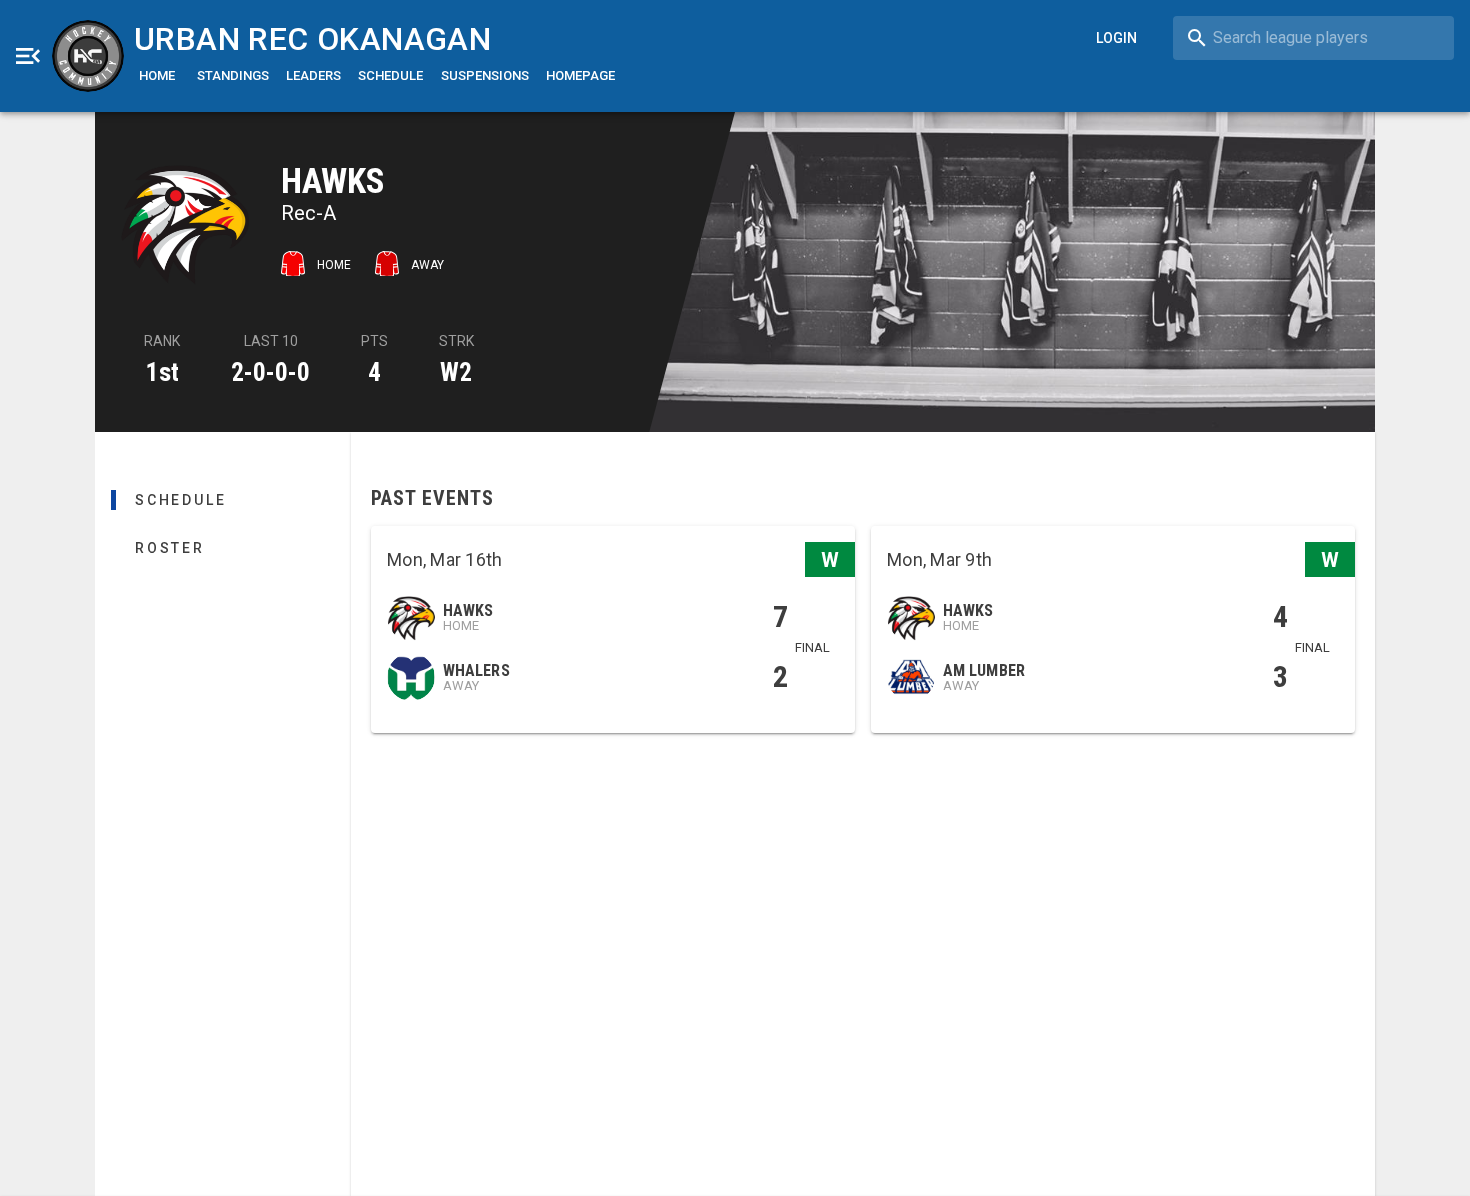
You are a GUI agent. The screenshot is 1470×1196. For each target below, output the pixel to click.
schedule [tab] (180, 500)
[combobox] (1313, 38)
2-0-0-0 (270, 372)
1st (162, 372)
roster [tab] (170, 548)
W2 (456, 372)
